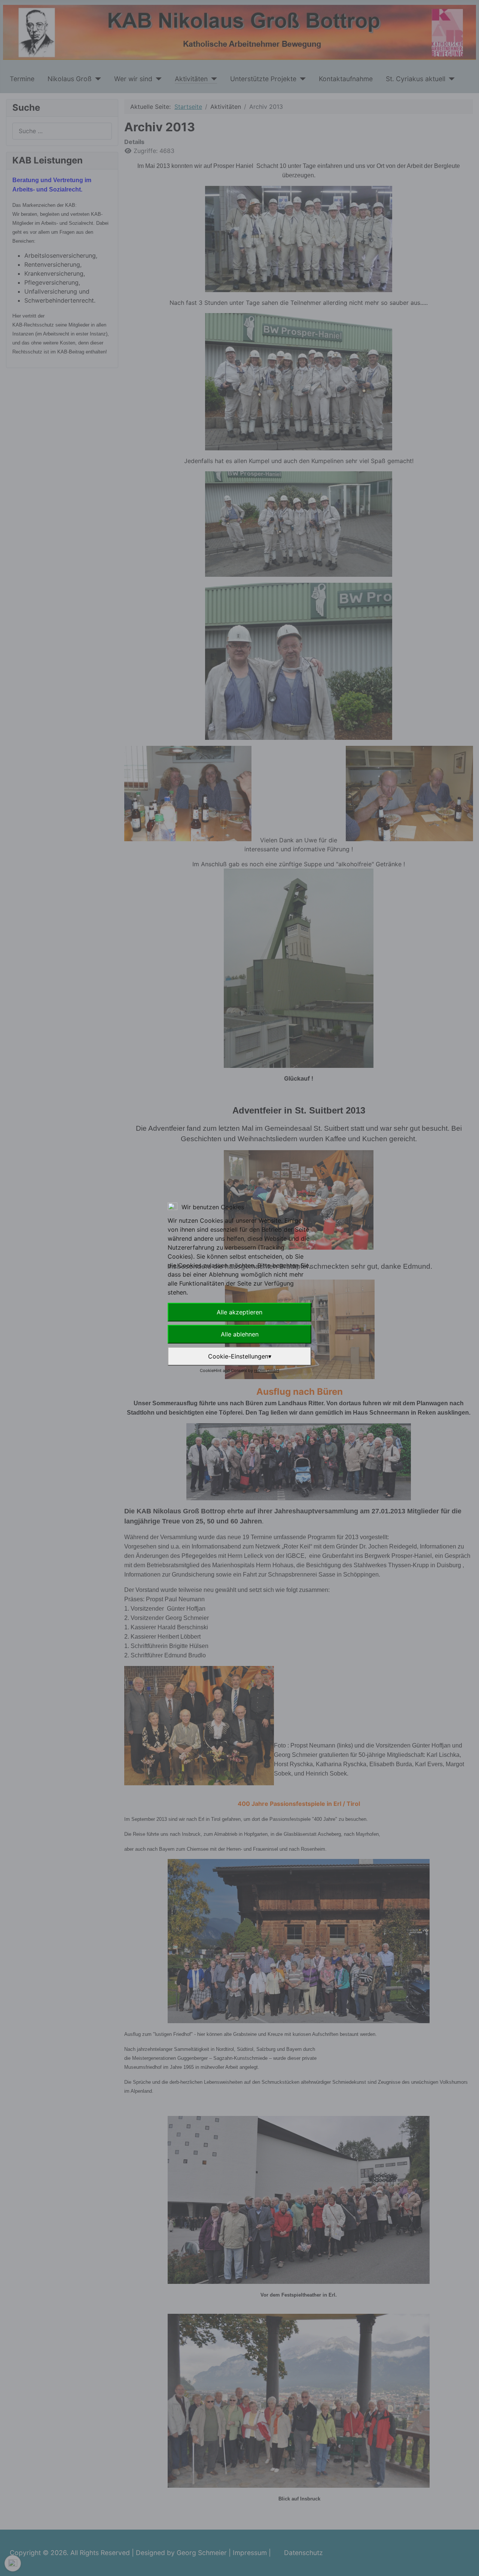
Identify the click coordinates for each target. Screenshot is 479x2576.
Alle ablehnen (240, 1334)
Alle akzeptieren (239, 1312)
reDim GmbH (267, 1370)
